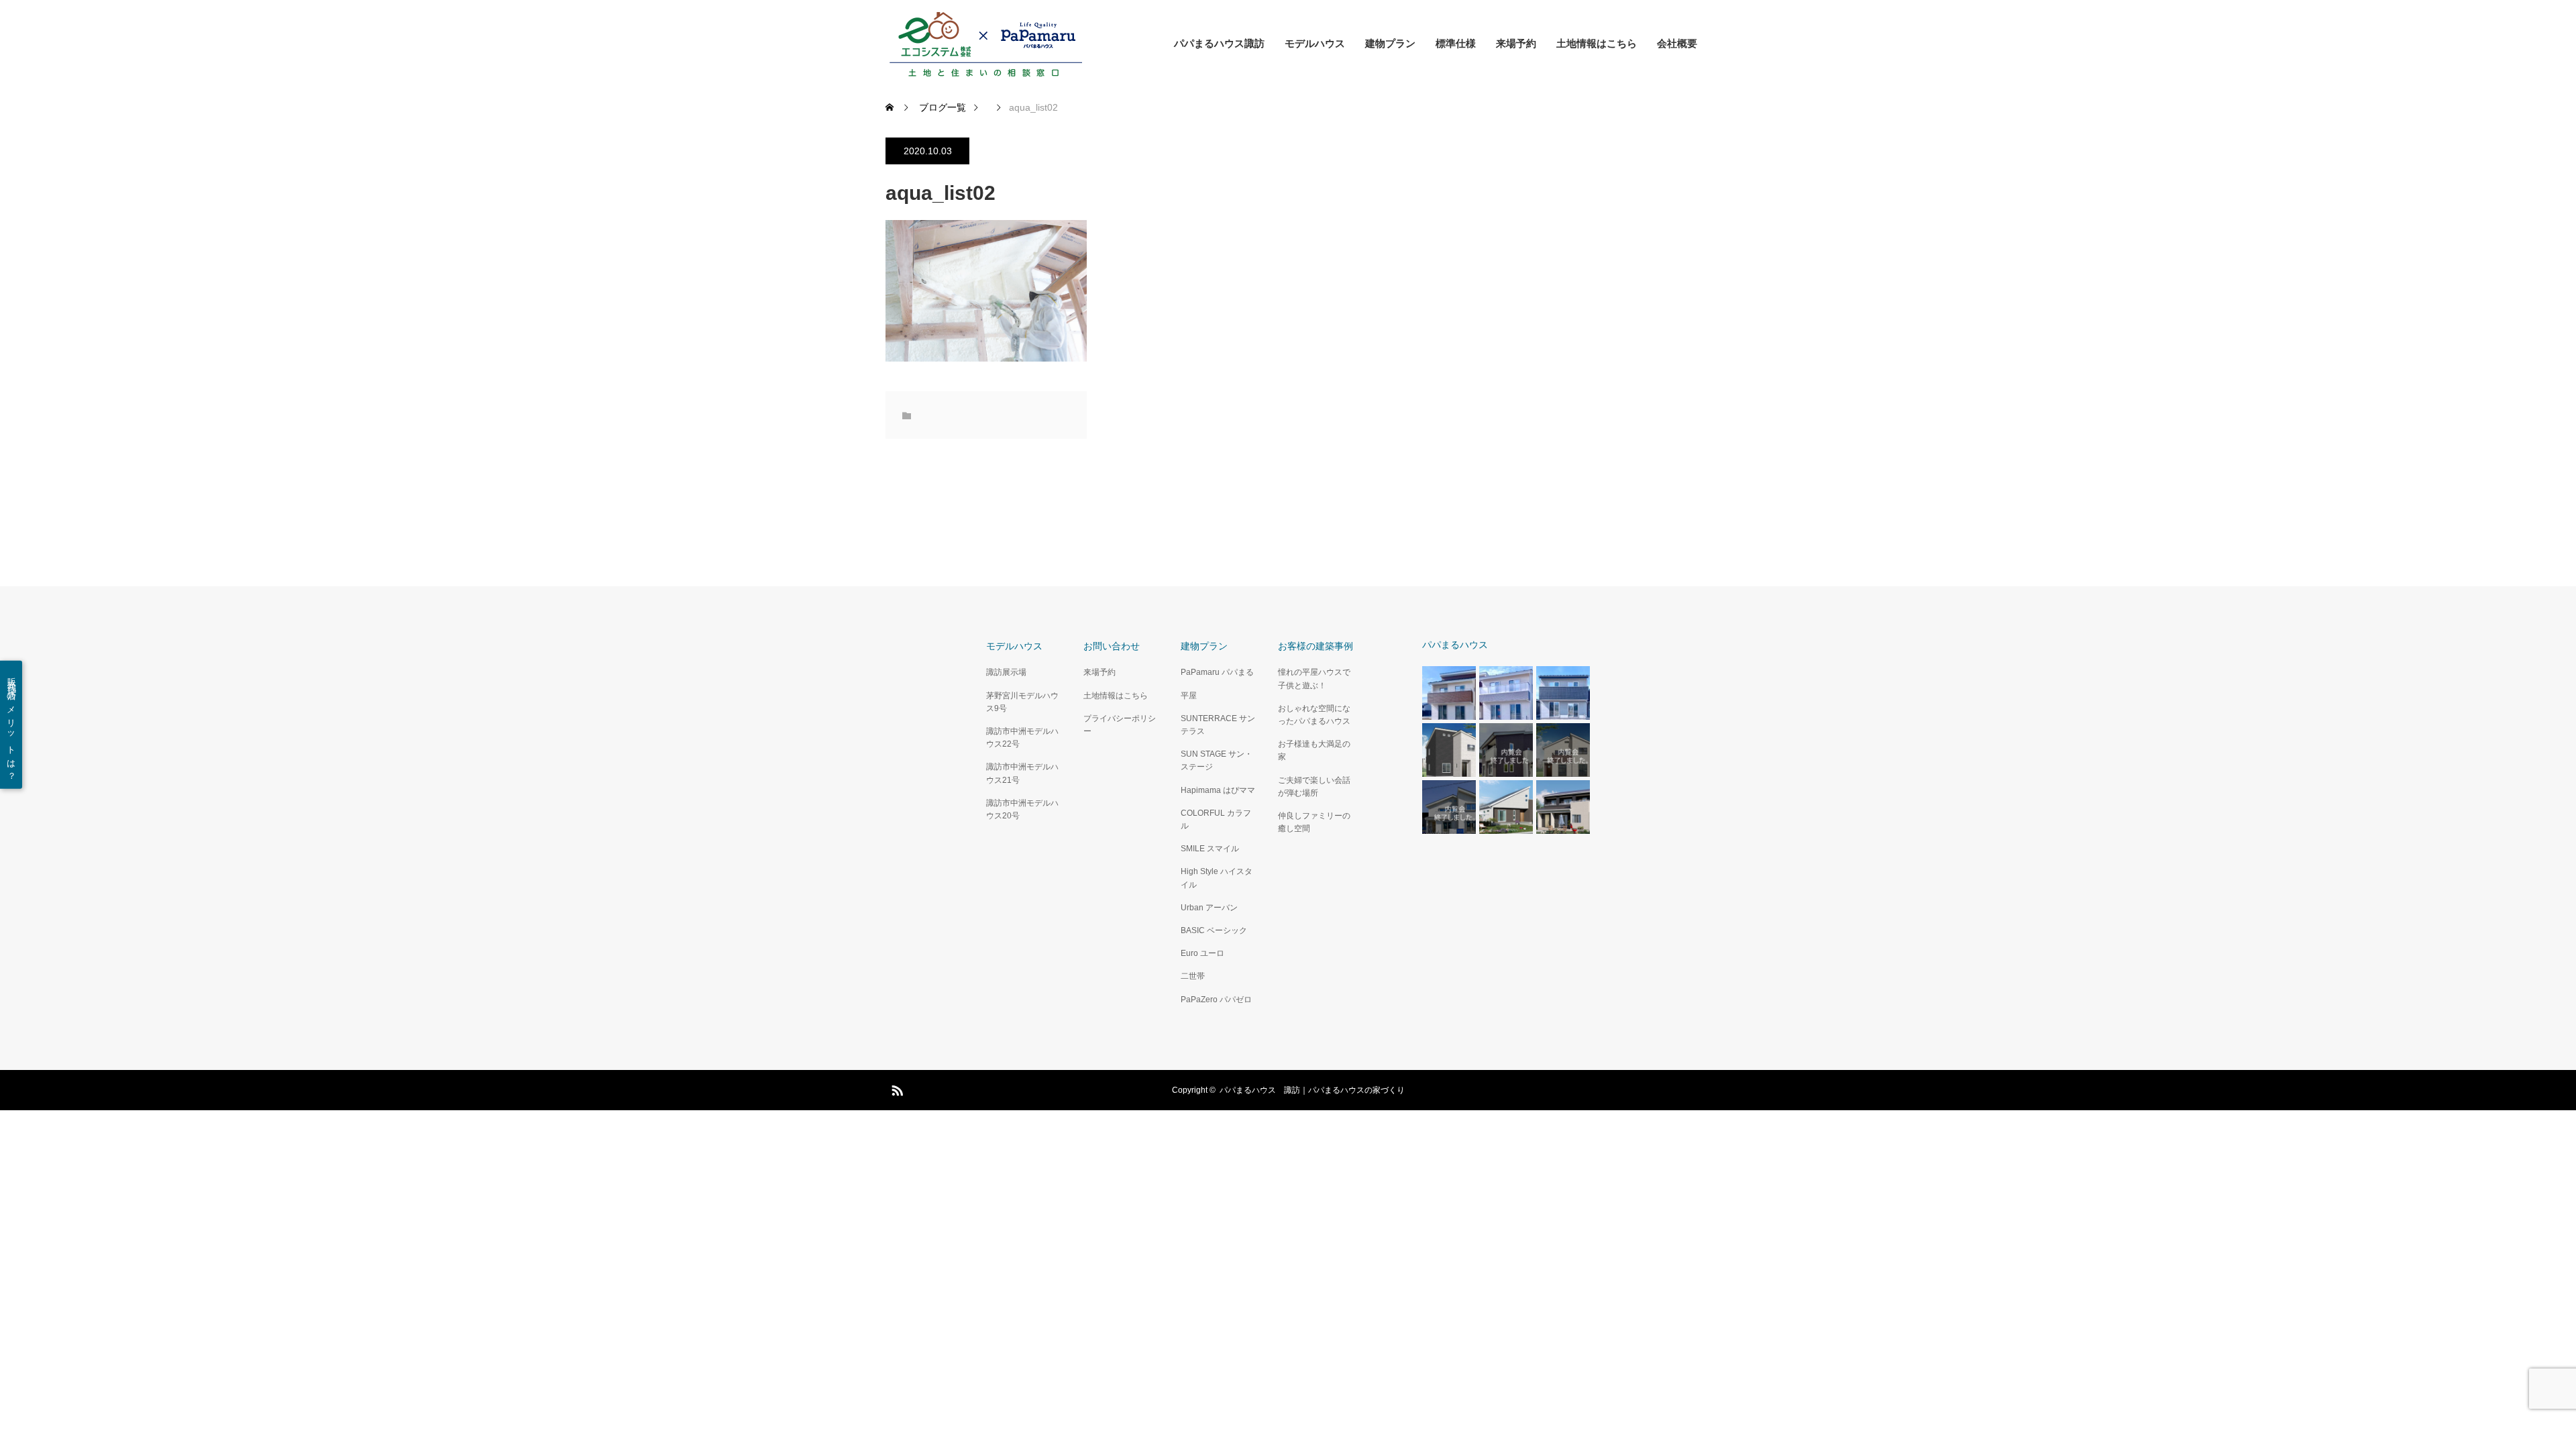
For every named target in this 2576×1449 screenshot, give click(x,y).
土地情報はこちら (1597, 43)
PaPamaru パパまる (1217, 672)
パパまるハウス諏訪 (1219, 43)
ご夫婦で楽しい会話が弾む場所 (1314, 787)
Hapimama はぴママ (1218, 790)
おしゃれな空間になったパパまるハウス (1314, 715)
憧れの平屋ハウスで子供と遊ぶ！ (1314, 679)
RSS (896, 1088)
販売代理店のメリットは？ (12, 725)
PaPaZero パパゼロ (1216, 1000)
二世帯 (1193, 976)
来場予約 (1516, 43)
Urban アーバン (1209, 908)
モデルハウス (1315, 43)
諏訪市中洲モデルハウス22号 (1022, 738)
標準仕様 (1456, 43)
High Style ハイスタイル (1217, 878)
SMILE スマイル (1210, 849)
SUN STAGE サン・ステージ (1217, 760)
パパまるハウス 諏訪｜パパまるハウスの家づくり (1312, 1090)
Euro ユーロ (1202, 953)
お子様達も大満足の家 (1314, 750)
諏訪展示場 (1006, 672)
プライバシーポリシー (1120, 725)
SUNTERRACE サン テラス (1218, 725)
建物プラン (1390, 43)
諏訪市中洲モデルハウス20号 (1022, 809)
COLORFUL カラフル (1216, 819)
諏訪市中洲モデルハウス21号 (1022, 773)
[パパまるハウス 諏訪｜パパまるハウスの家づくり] (986, 44)
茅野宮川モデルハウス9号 (1022, 702)
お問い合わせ (1112, 646)
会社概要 (1677, 43)
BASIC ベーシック (1214, 930)
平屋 (1189, 696)
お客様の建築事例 (1316, 646)
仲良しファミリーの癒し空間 (1314, 822)
